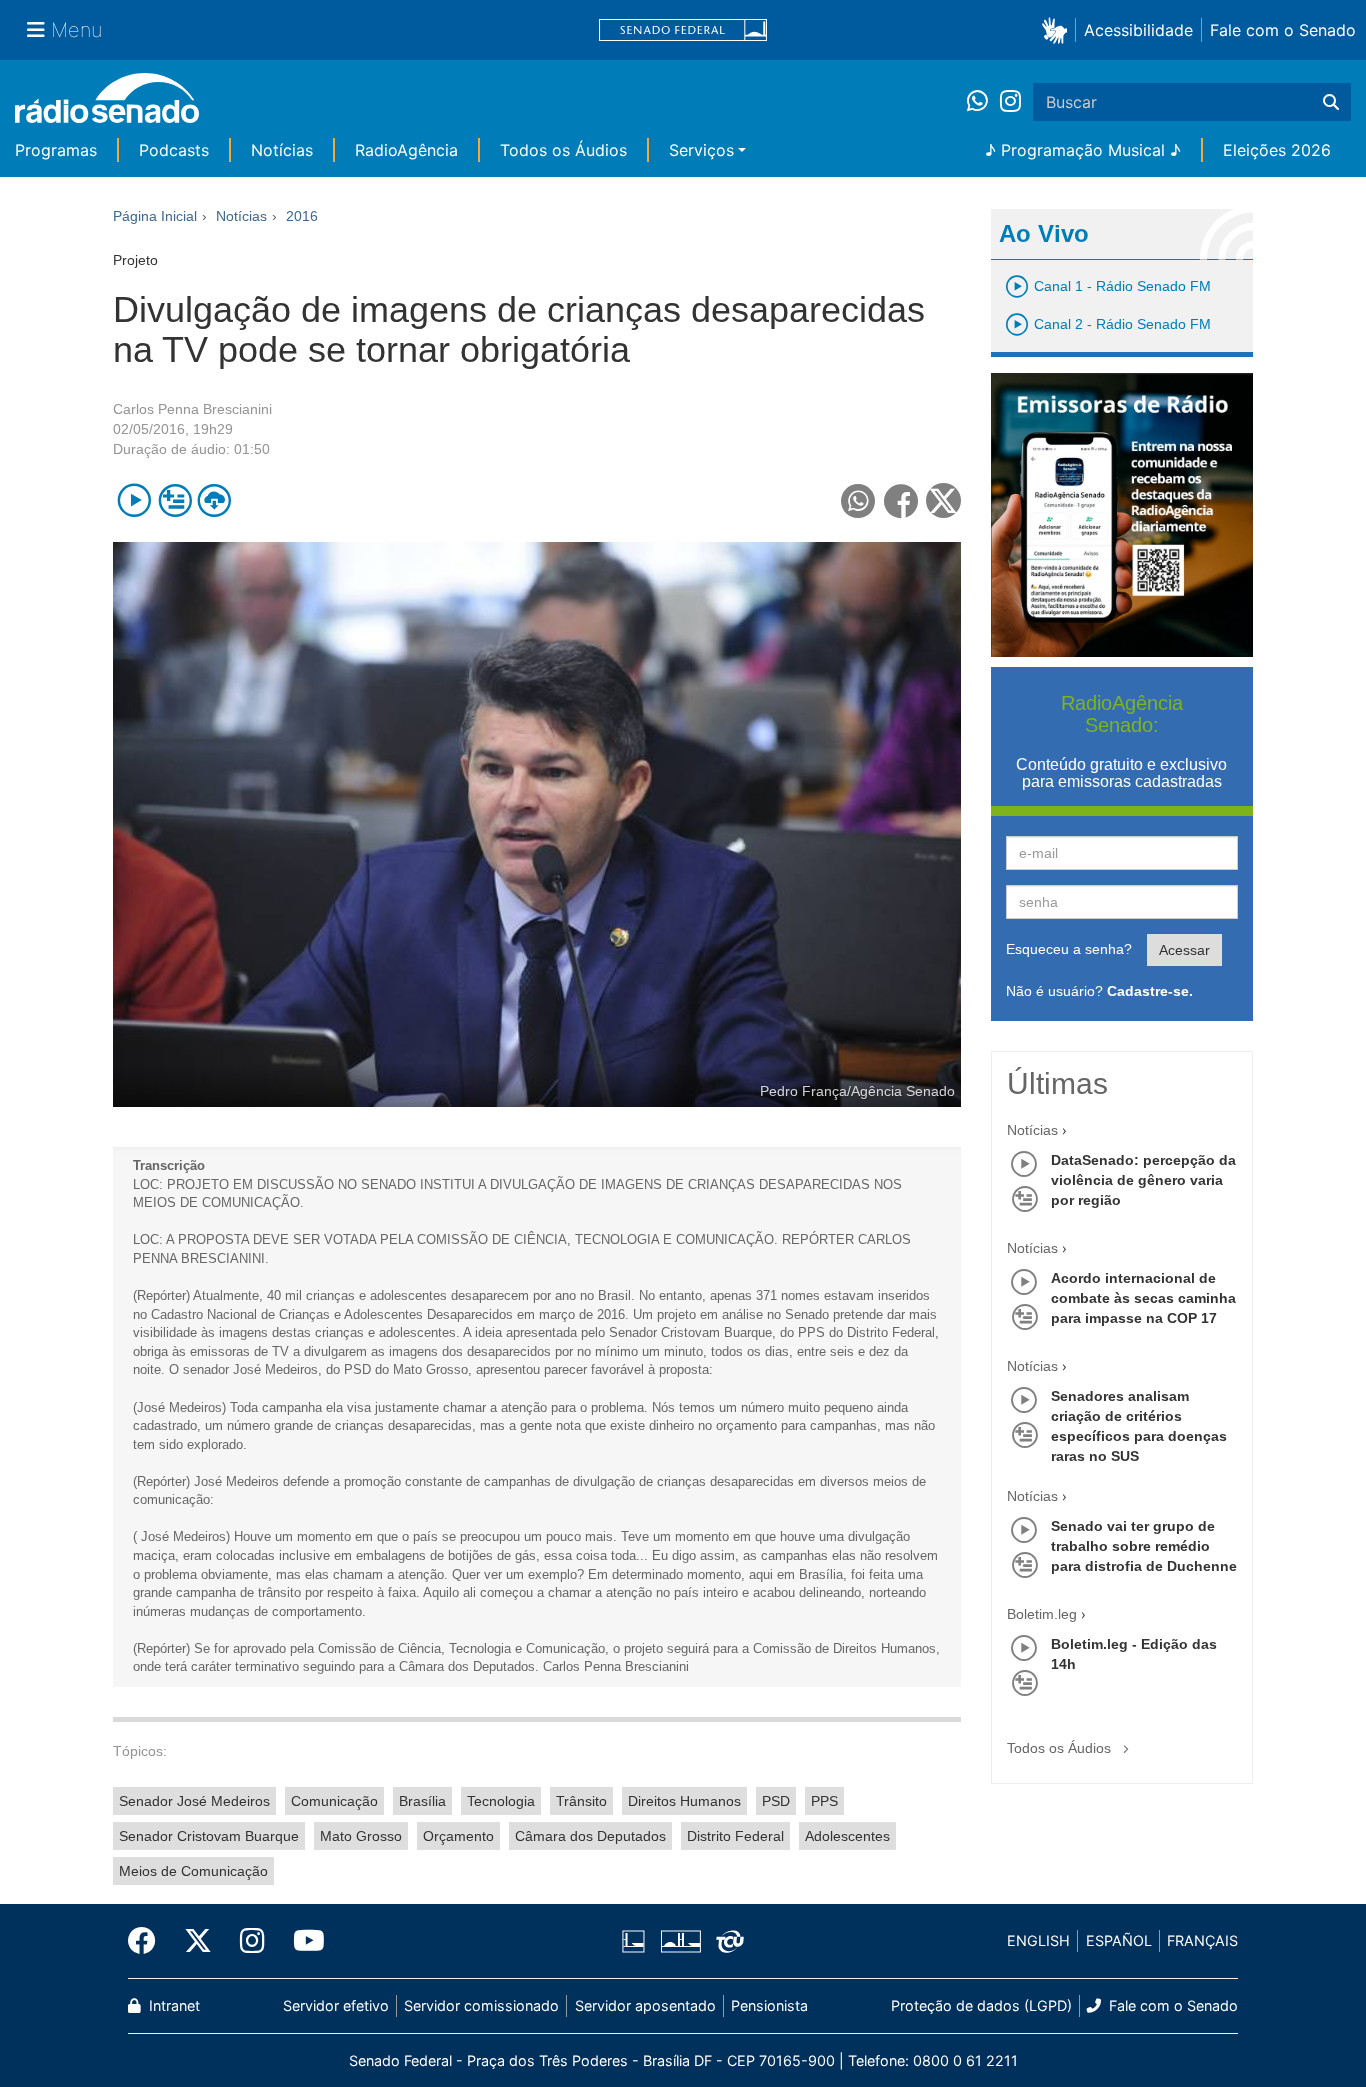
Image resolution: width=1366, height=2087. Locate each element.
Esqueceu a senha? (1069, 949)
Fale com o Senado (1283, 30)
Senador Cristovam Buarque (209, 1836)
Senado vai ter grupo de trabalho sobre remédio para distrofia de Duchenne (1144, 1546)
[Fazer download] (214, 500)
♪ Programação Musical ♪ (1083, 150)
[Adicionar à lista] (174, 500)
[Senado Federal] (683, 30)
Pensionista (769, 2005)
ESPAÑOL (1119, 1940)
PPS (824, 1801)
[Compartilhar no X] (943, 500)
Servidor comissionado (481, 2005)
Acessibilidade (1138, 30)
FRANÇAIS (1202, 1940)
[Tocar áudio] (134, 500)
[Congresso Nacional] (680, 1941)
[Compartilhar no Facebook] (901, 500)
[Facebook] (149, 1941)
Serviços (701, 150)
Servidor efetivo (336, 2005)
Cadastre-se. (1150, 991)
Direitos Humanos (684, 1801)
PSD (776, 1801)
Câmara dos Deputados (590, 1836)
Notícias (282, 150)
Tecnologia (501, 1801)
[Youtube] (302, 1941)
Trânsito (581, 1801)
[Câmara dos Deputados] (637, 1941)
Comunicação (334, 1801)
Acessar (1184, 950)
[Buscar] (1331, 102)
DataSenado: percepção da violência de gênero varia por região (1143, 1180)
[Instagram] (1010, 102)
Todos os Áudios (563, 150)
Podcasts (174, 150)
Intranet (172, 2005)
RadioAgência (406, 150)
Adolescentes (847, 1836)
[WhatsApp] (983, 102)
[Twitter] (198, 1941)
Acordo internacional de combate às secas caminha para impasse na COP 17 (1143, 1298)
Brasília (422, 1801)
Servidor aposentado (645, 2005)
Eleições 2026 (1277, 150)
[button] (1058, 29)
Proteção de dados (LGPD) (981, 2005)
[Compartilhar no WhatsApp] (858, 500)
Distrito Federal (735, 1836)
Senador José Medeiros (194, 1801)
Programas (56, 150)
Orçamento (458, 1836)
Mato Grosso (361, 1836)
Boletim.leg (1042, 1614)
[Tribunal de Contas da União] (726, 1941)
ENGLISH (1038, 1940)
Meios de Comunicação (193, 1871)
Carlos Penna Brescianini (192, 409)
